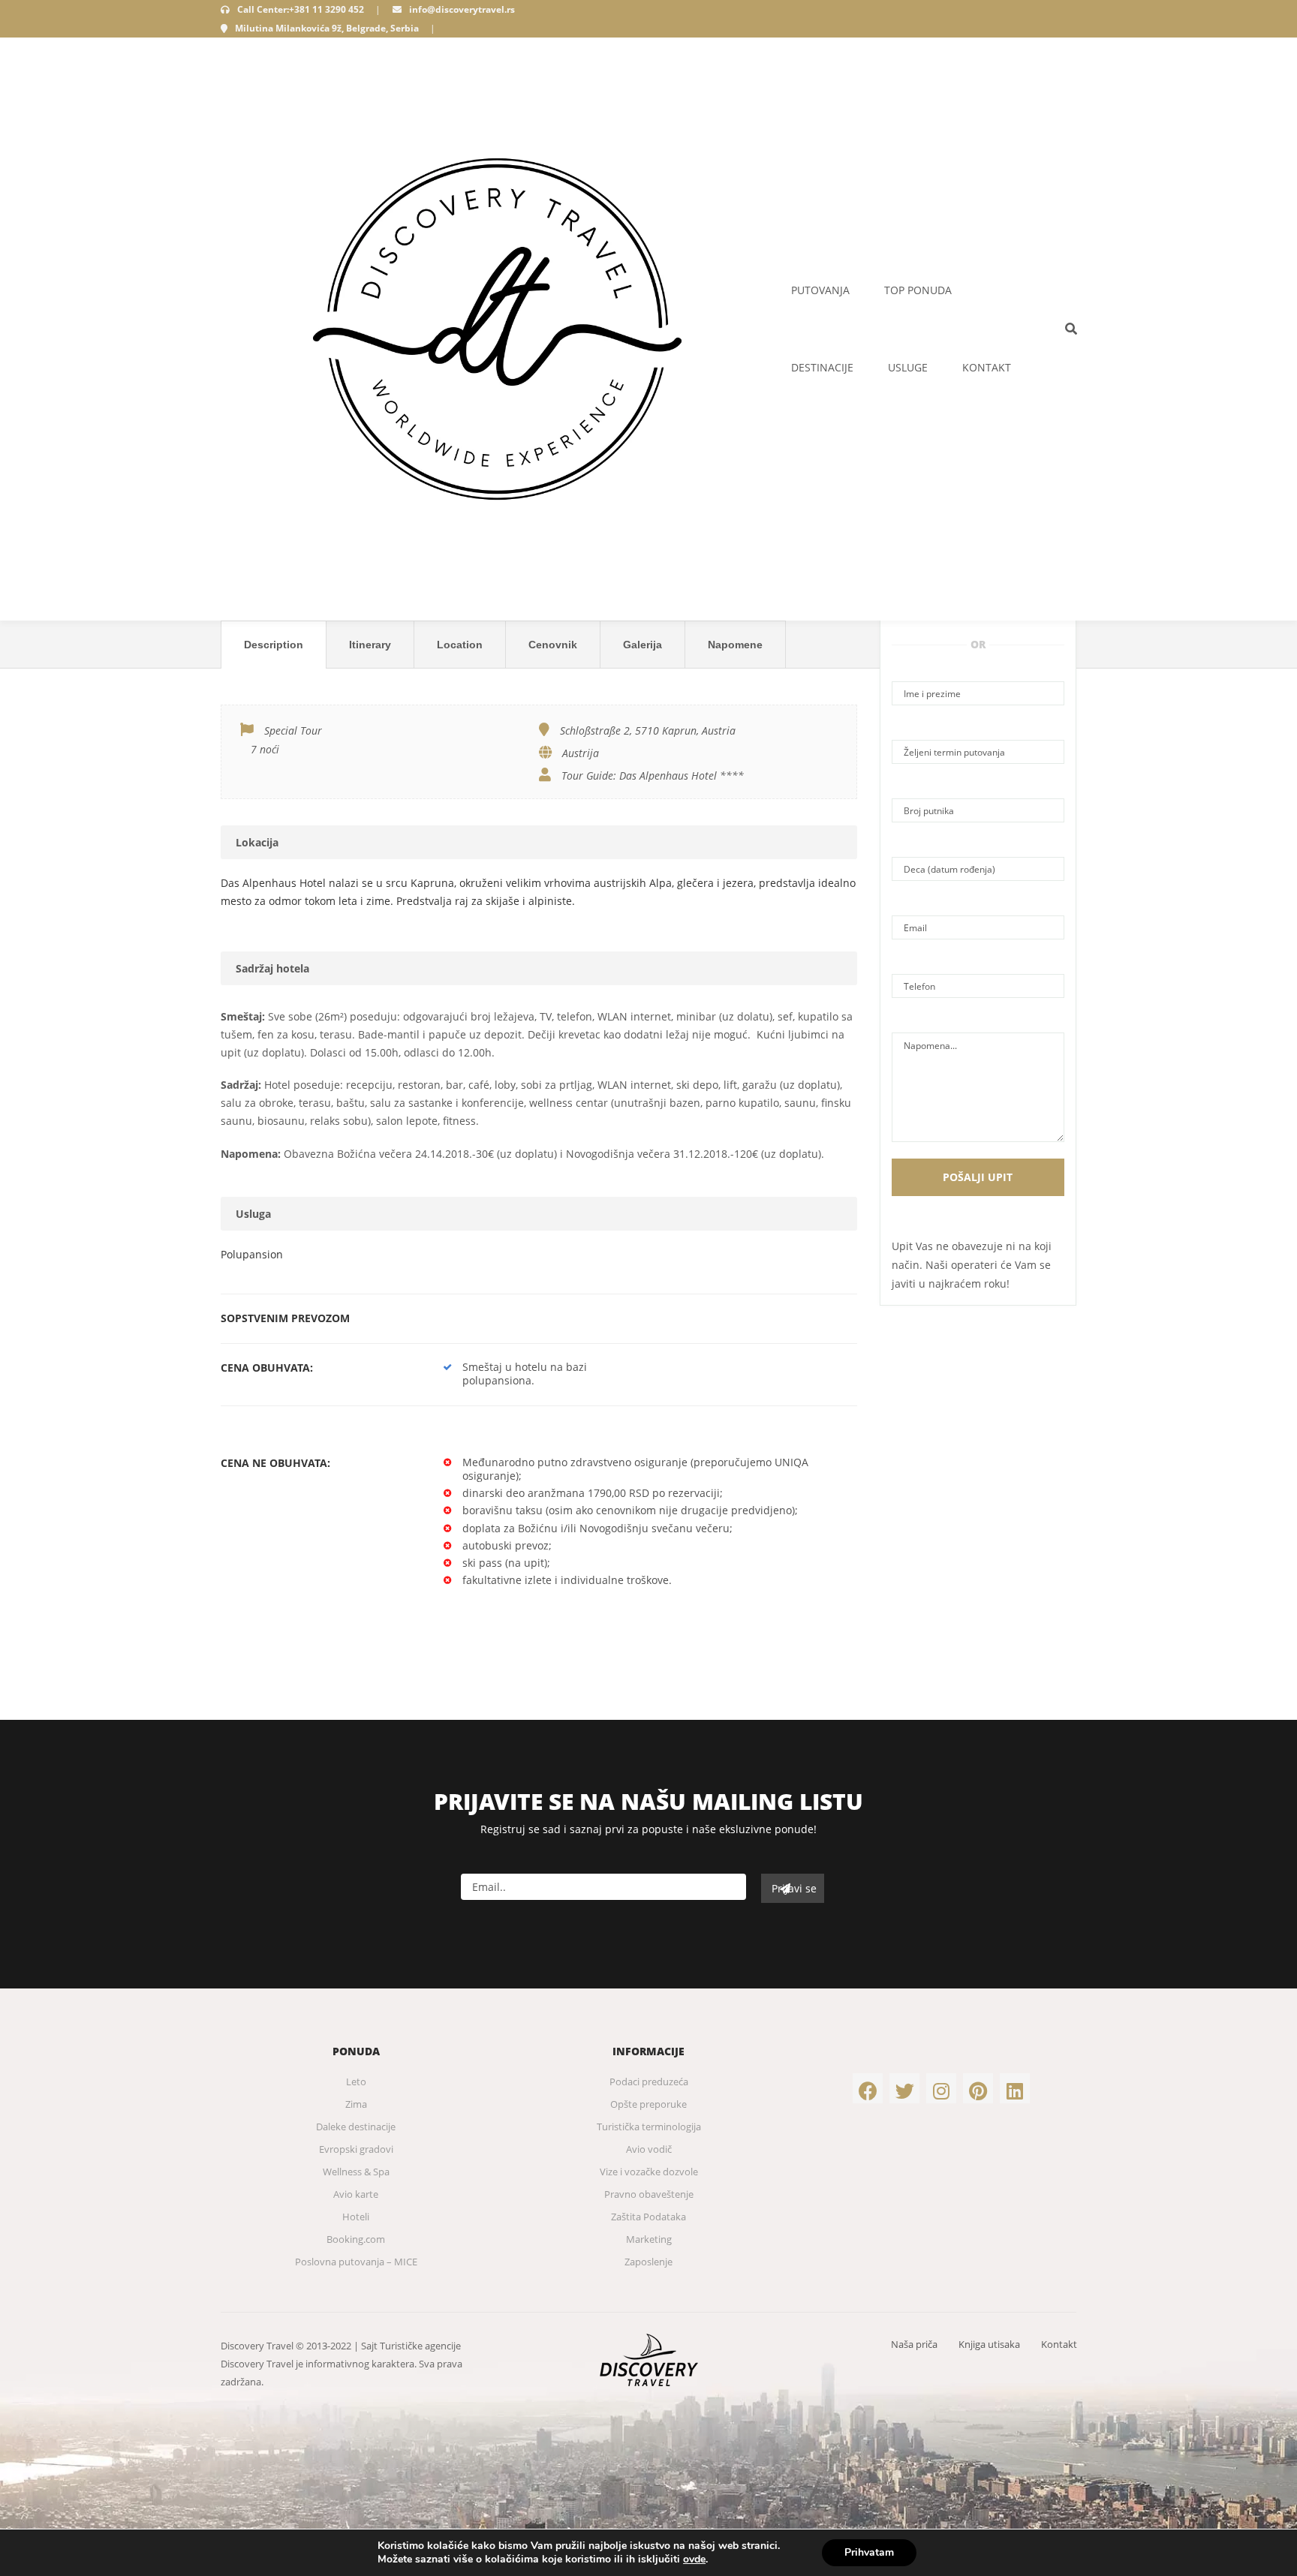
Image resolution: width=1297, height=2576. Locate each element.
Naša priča (914, 2344)
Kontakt (987, 367)
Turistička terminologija (649, 2127)
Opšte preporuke (648, 2104)
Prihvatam (869, 2552)
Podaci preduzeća (649, 2082)
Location (460, 645)
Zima (356, 2104)
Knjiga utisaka (989, 2344)
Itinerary (370, 645)
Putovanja (820, 290)
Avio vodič (649, 2149)
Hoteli (356, 2217)
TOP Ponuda (918, 290)
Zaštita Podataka (648, 2217)
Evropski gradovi (356, 2149)
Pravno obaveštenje (649, 2194)
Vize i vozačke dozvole (649, 2172)
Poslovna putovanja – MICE (356, 2262)
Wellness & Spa (356, 2172)
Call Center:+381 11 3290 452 (301, 9)
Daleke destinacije (356, 2127)
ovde (694, 2559)
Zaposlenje (648, 2262)
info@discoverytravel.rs (462, 9)
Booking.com (356, 2239)
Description (274, 645)
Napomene (735, 645)
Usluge (908, 367)
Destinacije (822, 367)
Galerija (642, 645)
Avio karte (356, 2194)
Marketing (649, 2239)
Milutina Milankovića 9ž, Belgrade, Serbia (327, 28)
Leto (356, 2082)
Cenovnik (553, 645)
